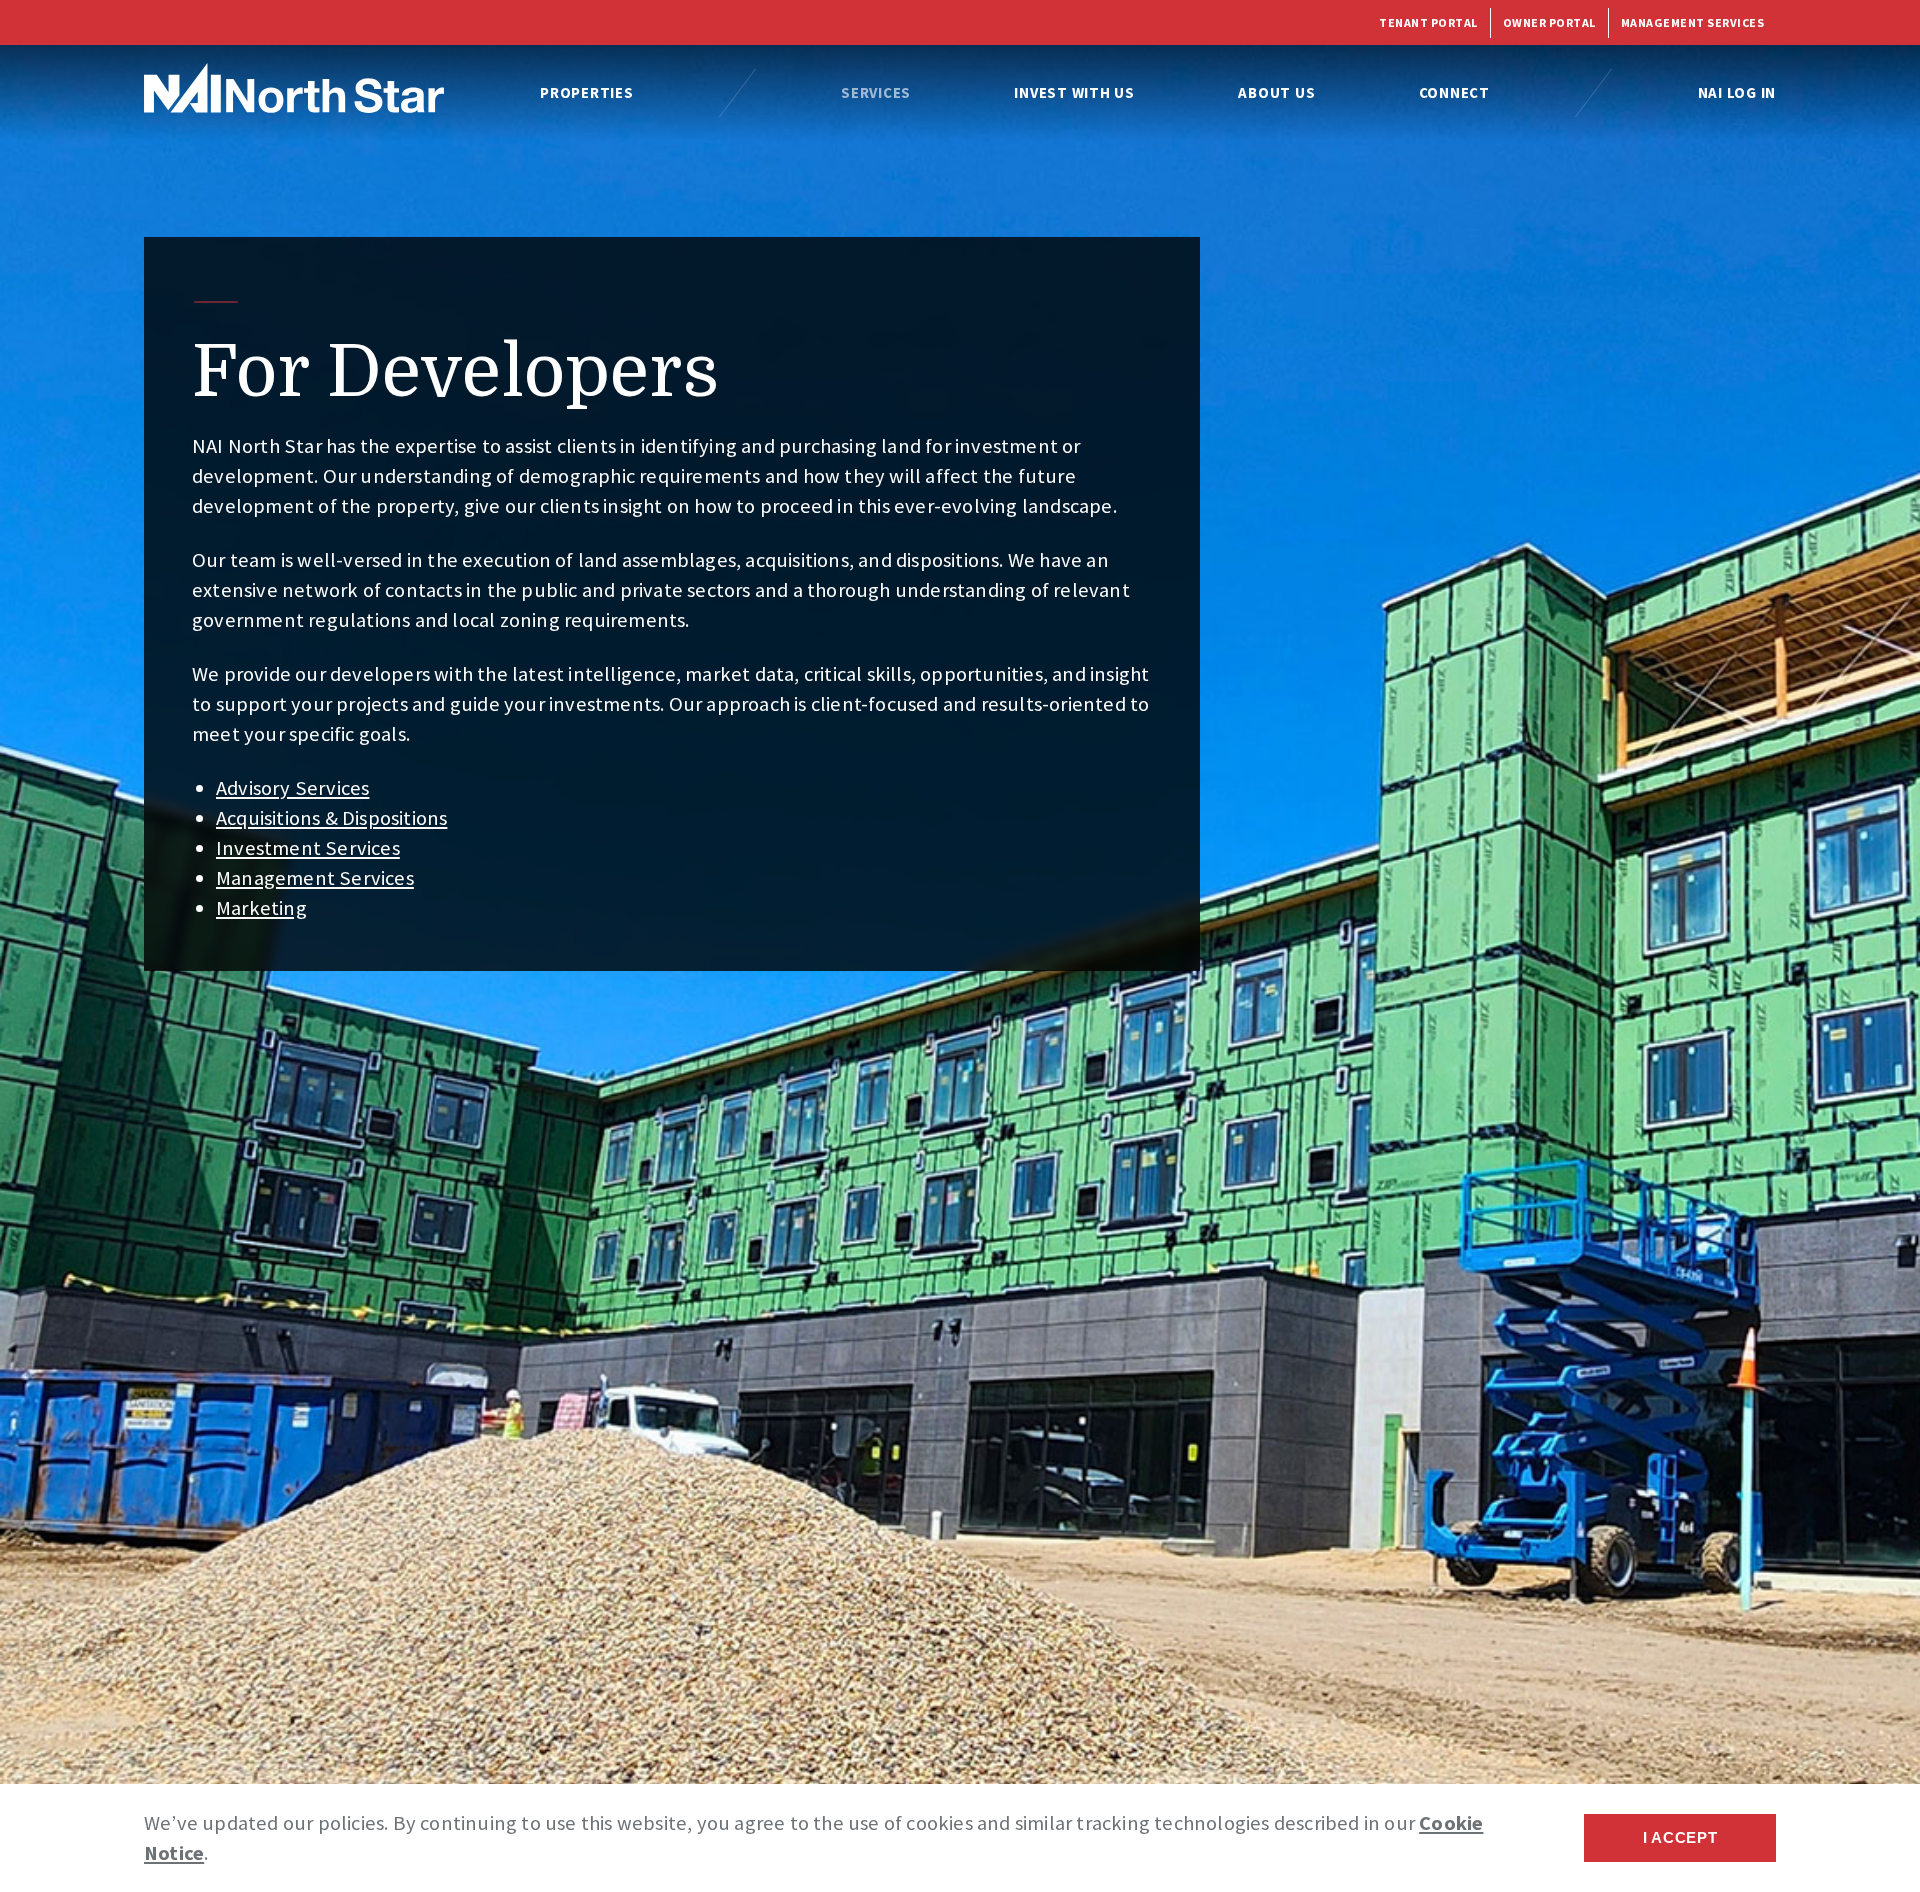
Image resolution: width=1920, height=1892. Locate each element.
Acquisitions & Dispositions (331, 818)
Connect (1454, 92)
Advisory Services (292, 788)
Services (876, 92)
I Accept (1680, 1837)
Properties (587, 92)
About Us (1276, 92)
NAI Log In (1737, 92)
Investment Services (308, 848)
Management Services (1693, 22)
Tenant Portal (1428, 22)
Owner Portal (1549, 22)
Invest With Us (1074, 92)
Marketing (261, 908)
